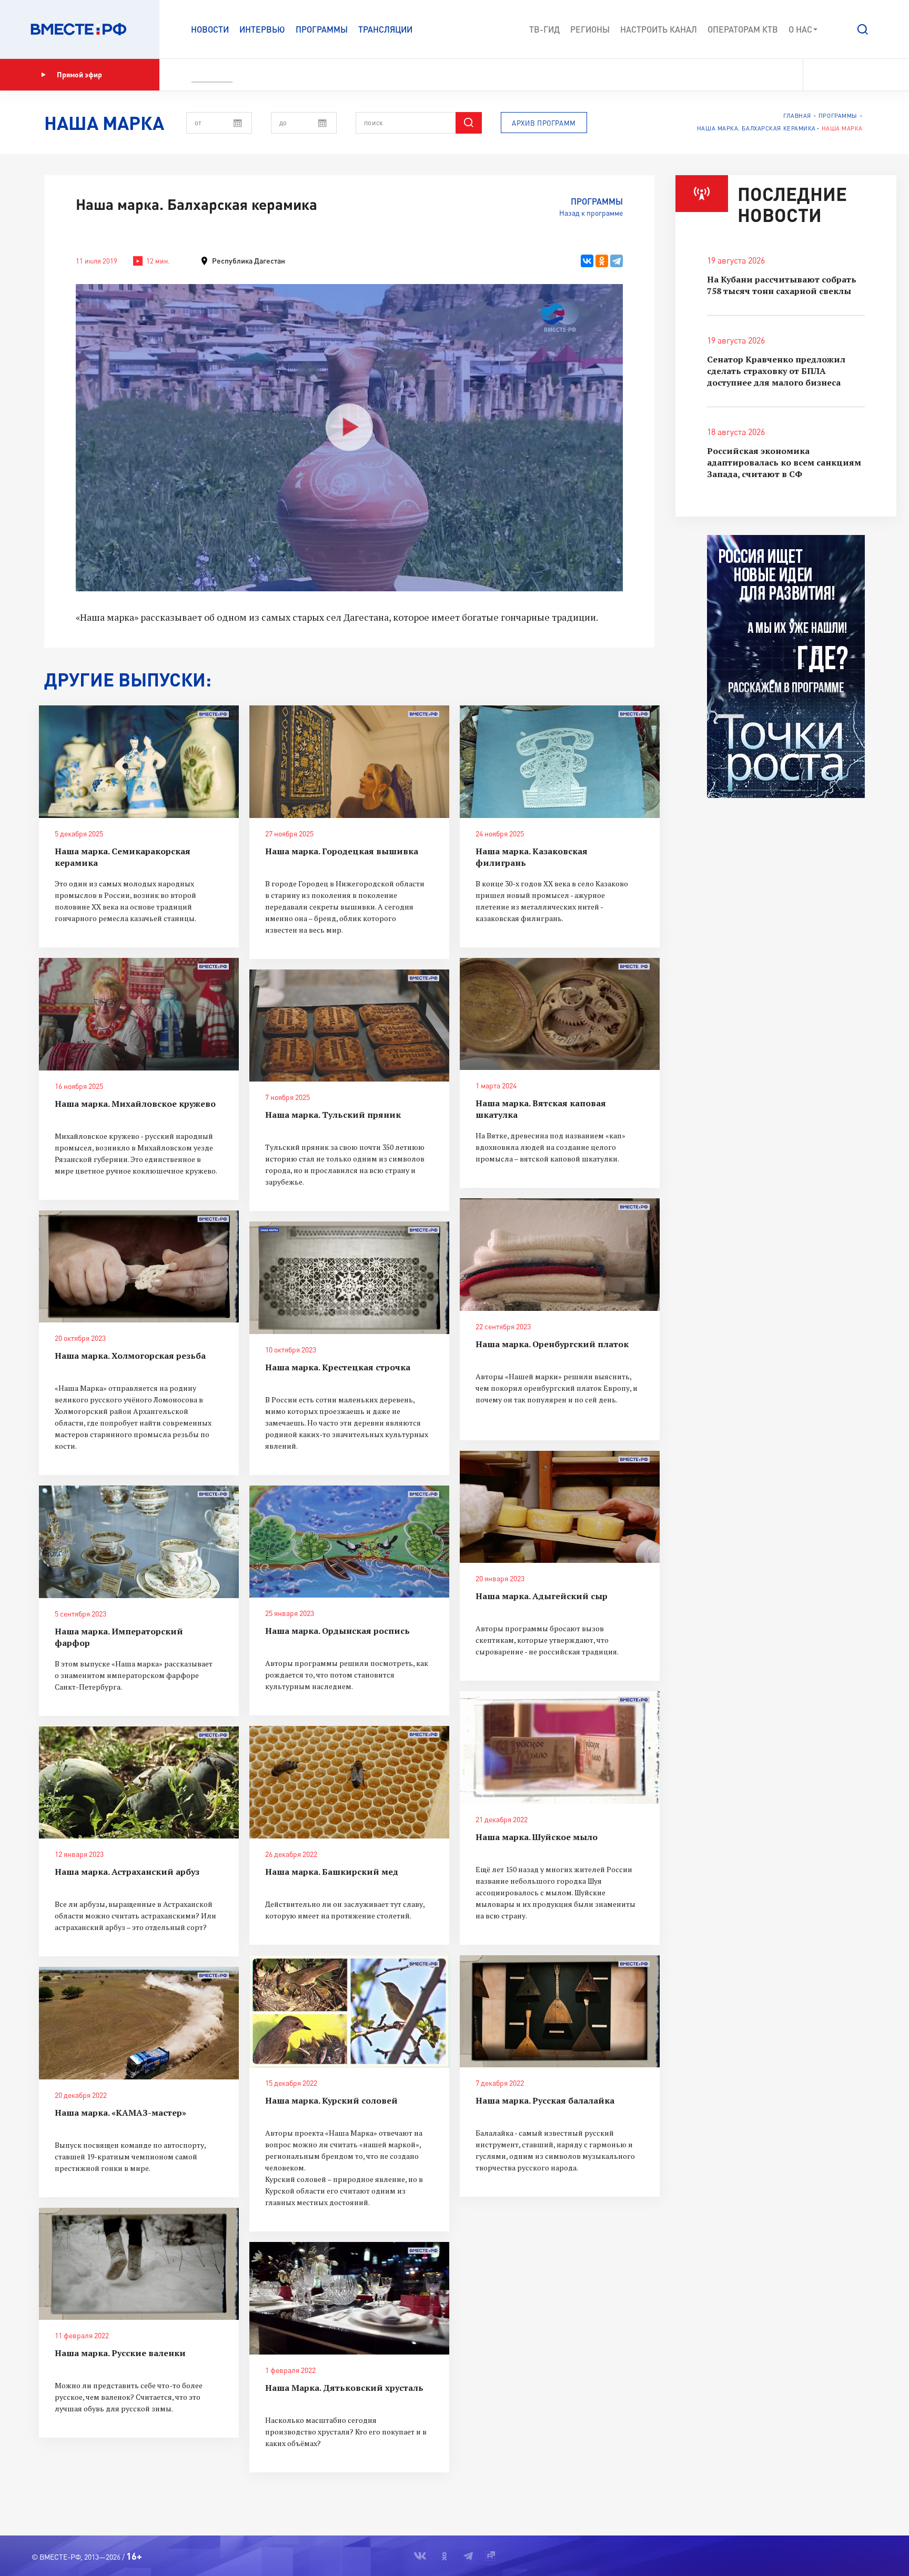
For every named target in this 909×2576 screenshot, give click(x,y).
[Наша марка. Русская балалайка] (560, 2012)
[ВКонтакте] (587, 261)
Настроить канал (659, 29)
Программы (322, 29)
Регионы (590, 29)
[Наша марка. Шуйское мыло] (560, 1747)
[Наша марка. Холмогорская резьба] (139, 1267)
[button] (863, 29)
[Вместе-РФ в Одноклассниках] (838, 75)
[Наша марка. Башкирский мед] (349, 1782)
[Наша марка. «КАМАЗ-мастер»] (139, 2023)
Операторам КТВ (743, 29)
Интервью (262, 29)
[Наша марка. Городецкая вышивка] (349, 762)
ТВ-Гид (544, 29)
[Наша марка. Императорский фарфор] (139, 1542)
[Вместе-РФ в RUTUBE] (873, 75)
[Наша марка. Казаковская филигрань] (560, 762)
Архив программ (544, 123)
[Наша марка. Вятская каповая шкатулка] (560, 1014)
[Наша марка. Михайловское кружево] (139, 1014)
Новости (210, 29)
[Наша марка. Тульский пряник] (349, 1026)
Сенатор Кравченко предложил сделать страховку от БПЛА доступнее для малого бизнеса (776, 371)
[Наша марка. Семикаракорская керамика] (139, 762)
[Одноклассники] (602, 261)
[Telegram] (617, 261)
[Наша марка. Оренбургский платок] (560, 1255)
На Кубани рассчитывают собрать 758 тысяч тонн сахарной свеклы (782, 285)
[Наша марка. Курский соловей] (349, 2012)
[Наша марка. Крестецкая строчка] (349, 1278)
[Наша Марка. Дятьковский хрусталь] (349, 2298)
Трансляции (385, 29)
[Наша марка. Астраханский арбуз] (139, 1783)
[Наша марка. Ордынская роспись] (349, 1542)
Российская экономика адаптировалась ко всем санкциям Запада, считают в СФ (784, 462)
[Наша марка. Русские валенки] (139, 2264)
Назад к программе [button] (591, 213)
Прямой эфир (79, 74)
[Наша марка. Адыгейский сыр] (560, 1507)
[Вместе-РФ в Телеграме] (856, 75)
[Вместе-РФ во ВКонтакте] (818, 75)
